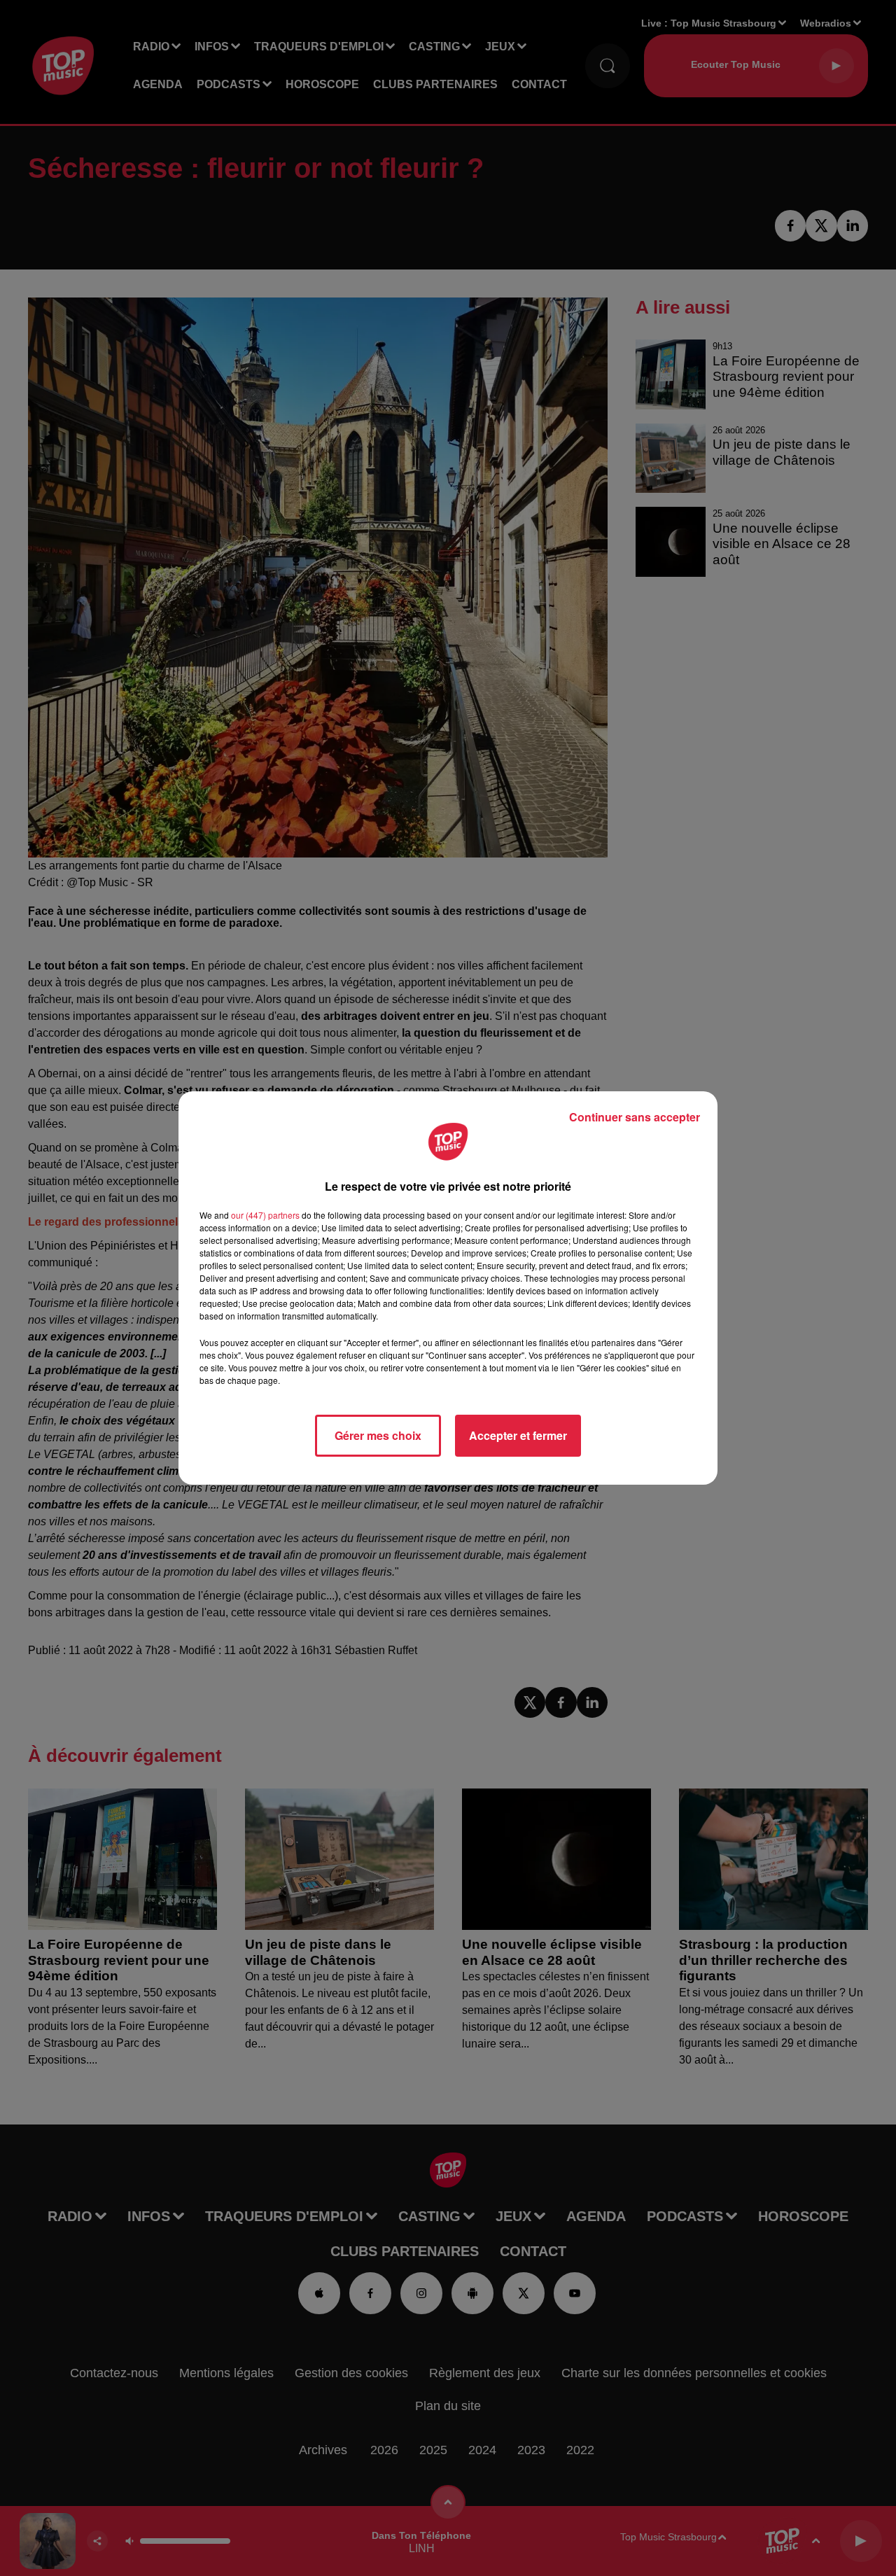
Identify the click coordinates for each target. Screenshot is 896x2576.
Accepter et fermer (518, 1435)
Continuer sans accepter (635, 1117)
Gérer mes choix (378, 1435)
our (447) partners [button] (265, 1215)
